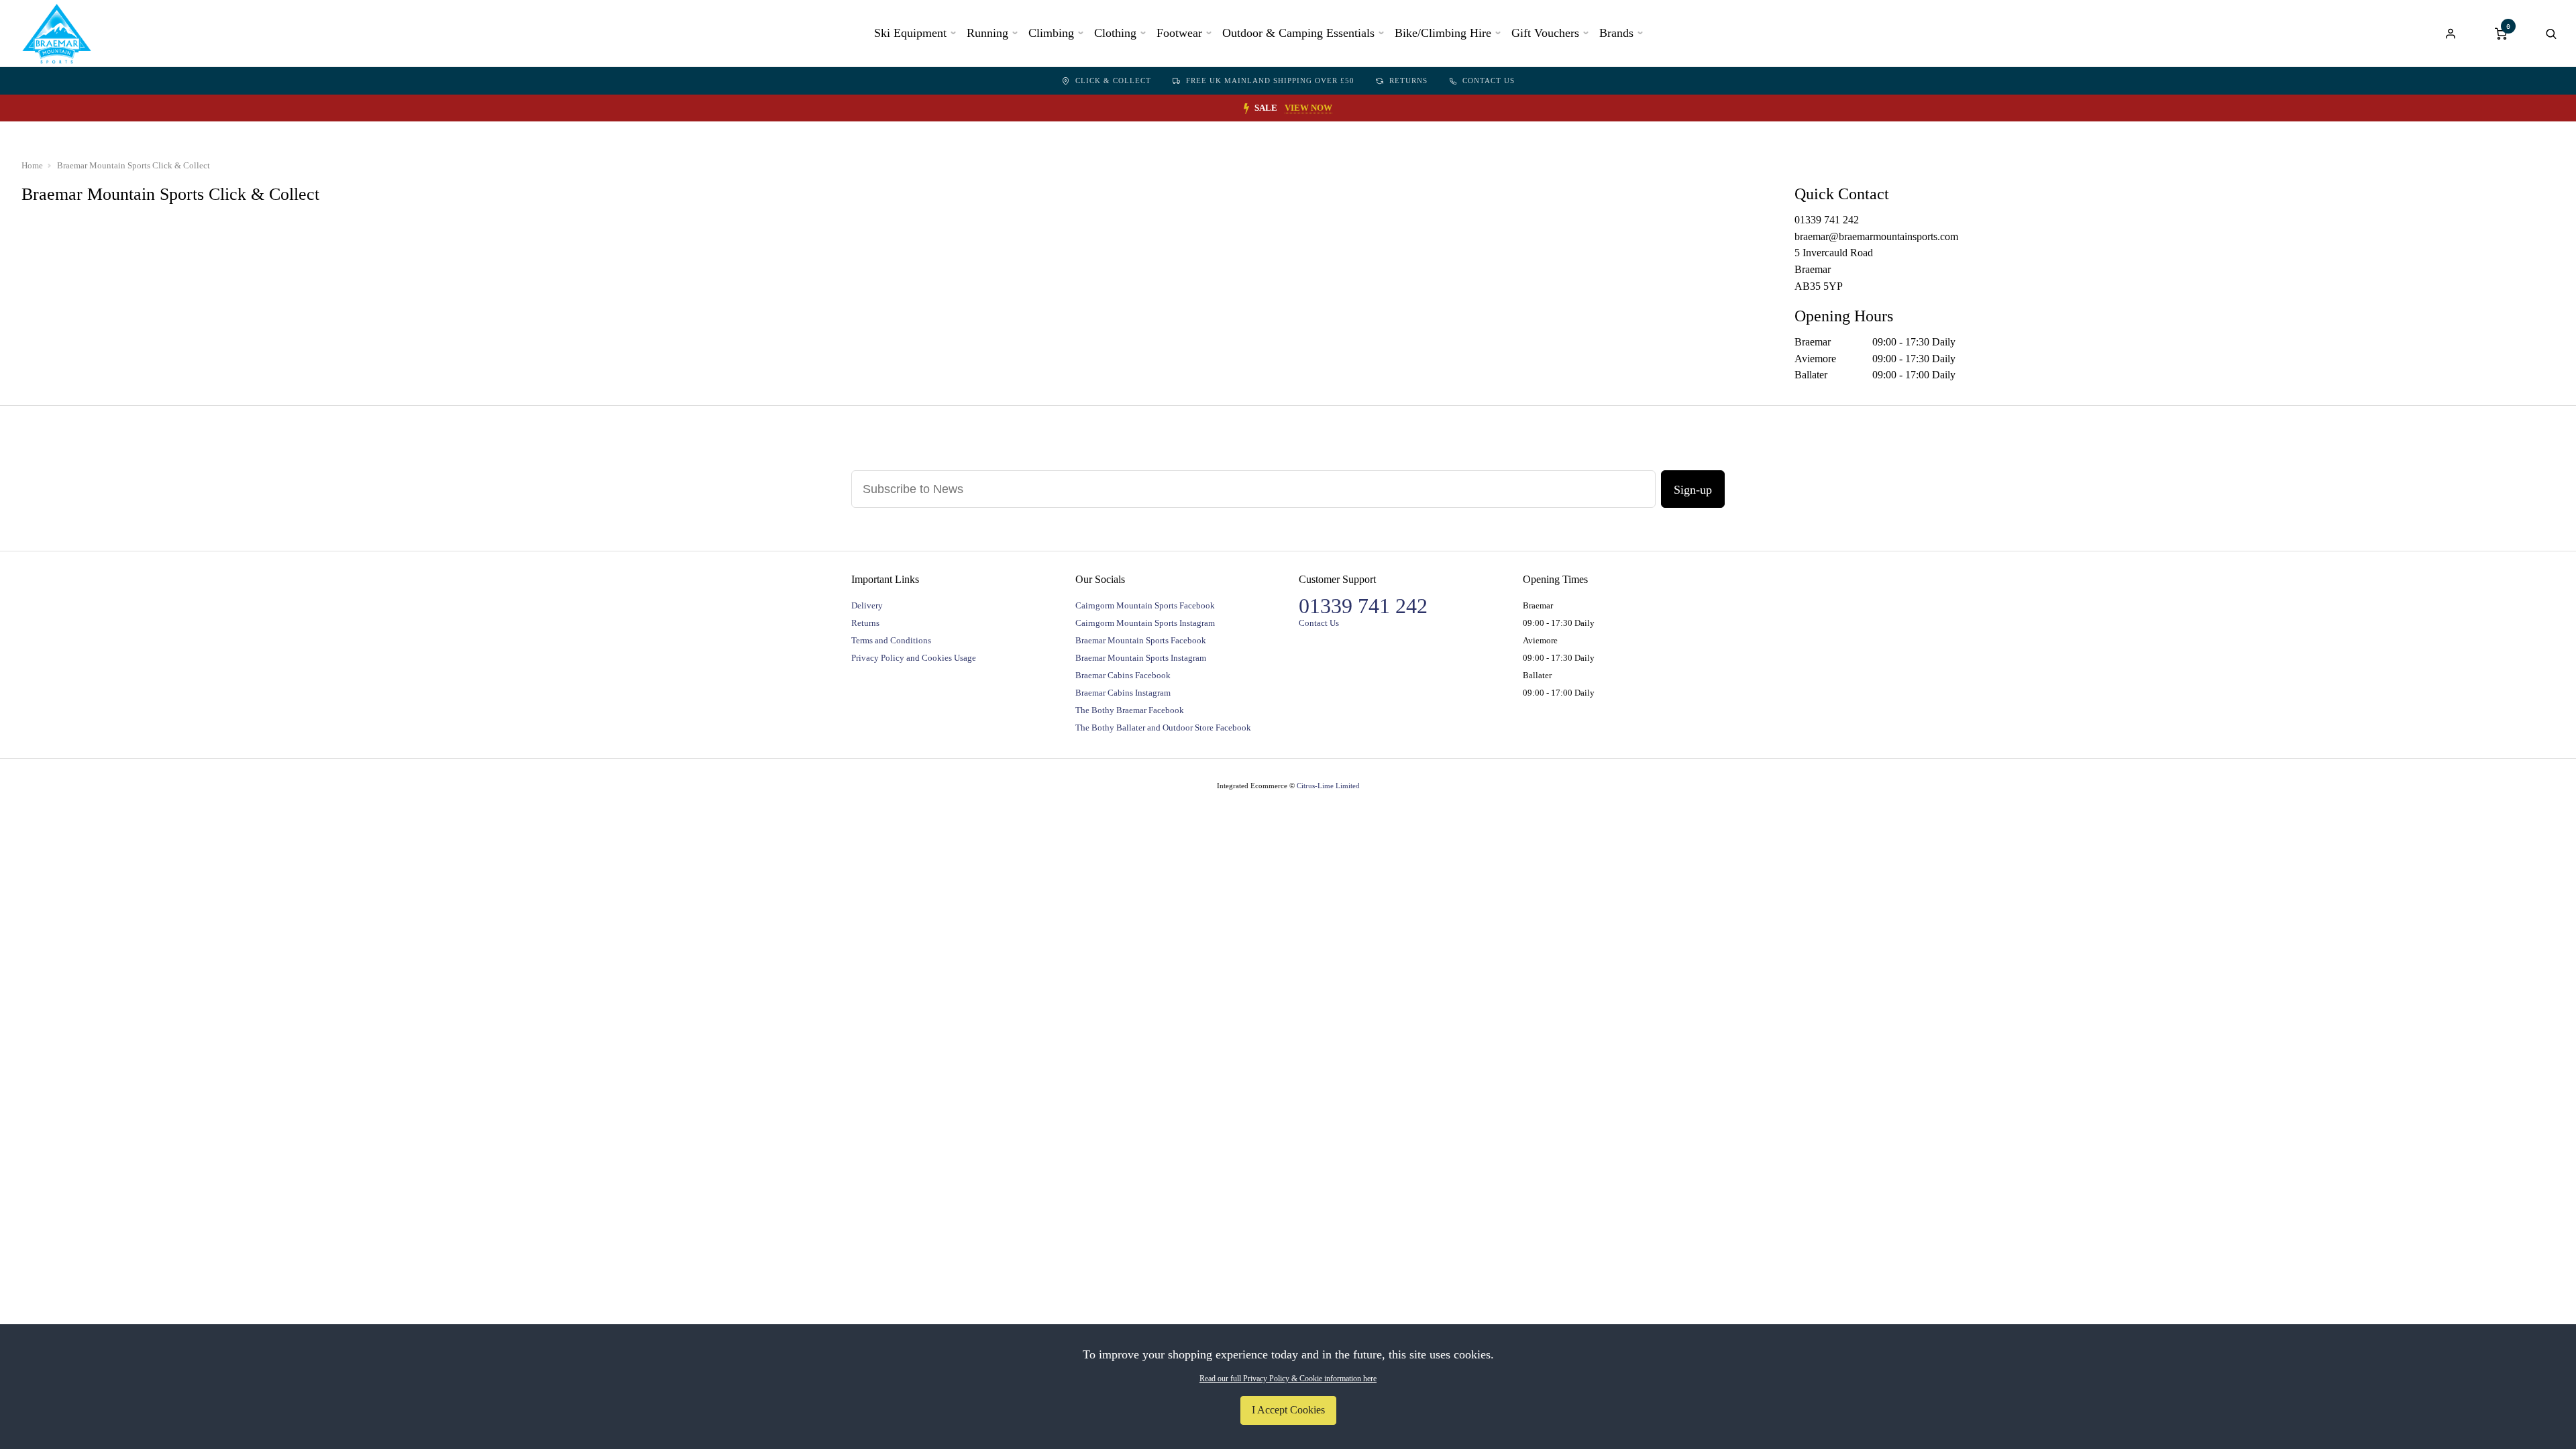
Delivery (867, 605)
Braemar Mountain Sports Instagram (1141, 658)
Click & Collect (1113, 80)
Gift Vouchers (1545, 33)
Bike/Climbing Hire (1443, 33)
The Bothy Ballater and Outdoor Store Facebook (1163, 728)
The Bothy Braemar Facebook (1130, 710)
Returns (1408, 80)
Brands (1616, 33)
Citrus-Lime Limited (1328, 786)
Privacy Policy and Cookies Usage (914, 658)
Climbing (1051, 33)
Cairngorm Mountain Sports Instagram (1145, 623)
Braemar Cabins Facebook (1123, 675)
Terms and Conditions (891, 640)
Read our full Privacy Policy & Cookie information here (1288, 1379)
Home (32, 165)
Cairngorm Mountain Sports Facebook (1145, 605)
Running (987, 33)
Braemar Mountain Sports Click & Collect (133, 165)
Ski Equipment (910, 33)
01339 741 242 (1363, 606)
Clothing (1115, 33)
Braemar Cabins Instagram (1123, 693)
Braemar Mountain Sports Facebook (1141, 640)
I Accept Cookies (1288, 1410)
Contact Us (1489, 80)
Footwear (1179, 33)
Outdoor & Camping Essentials (1298, 33)
